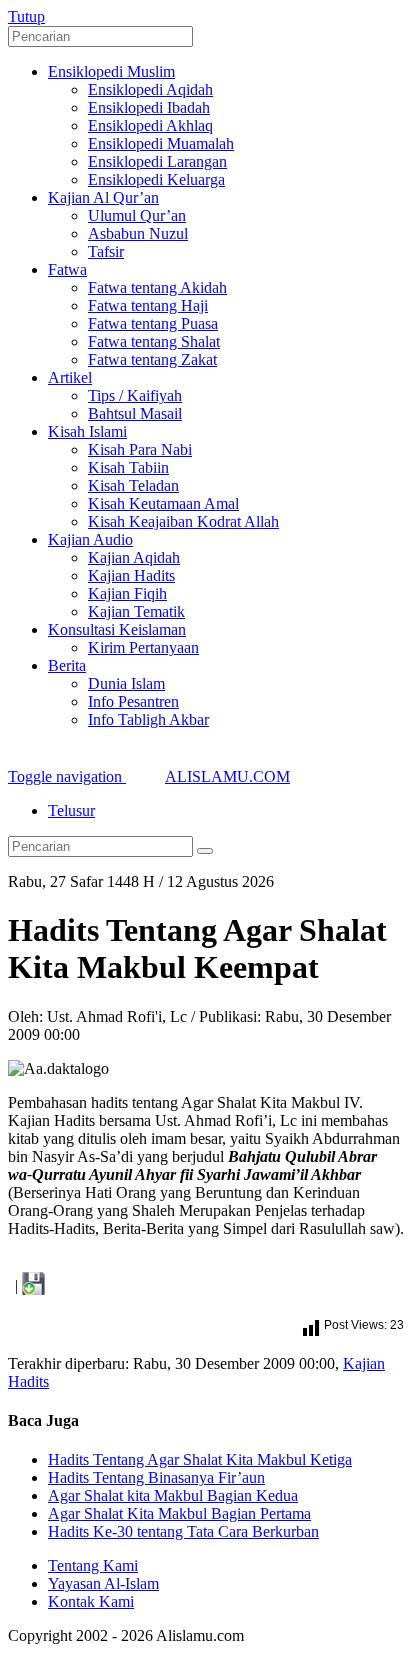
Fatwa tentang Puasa (153, 323)
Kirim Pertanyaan (143, 647)
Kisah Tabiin (128, 467)
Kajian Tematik (136, 611)
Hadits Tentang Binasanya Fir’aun (156, 1477)
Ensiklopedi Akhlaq (150, 125)
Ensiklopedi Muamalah (161, 143)
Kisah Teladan (133, 485)
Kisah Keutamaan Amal (163, 503)
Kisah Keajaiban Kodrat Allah (183, 521)
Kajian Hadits (131, 575)
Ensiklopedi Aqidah (150, 89)
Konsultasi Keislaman (117, 629)
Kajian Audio (90, 539)
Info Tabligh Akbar (148, 719)
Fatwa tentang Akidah (157, 287)
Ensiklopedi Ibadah (149, 107)
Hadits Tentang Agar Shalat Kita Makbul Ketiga (200, 1459)
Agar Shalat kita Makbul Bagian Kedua (173, 1495)
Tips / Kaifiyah (135, 395)
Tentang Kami (93, 1565)
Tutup (26, 16)
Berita (67, 665)
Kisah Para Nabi (140, 449)
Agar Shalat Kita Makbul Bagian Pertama (179, 1513)
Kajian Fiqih (127, 593)
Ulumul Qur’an (137, 215)
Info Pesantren (133, 701)
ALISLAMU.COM (227, 776)
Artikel (70, 377)
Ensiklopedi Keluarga (156, 179)
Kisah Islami (87, 431)
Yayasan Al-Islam (103, 1583)
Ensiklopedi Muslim (111, 71)
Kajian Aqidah (134, 557)
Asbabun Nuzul (138, 233)
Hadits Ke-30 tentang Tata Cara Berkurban (183, 1531)
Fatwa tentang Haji (148, 305)
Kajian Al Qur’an (103, 197)
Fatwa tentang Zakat (152, 359)
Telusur (71, 810)
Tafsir (106, 251)
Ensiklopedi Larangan (157, 161)
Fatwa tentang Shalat (154, 341)
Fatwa (67, 269)
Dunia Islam (126, 683)
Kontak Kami (91, 1601)
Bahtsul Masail (135, 413)
